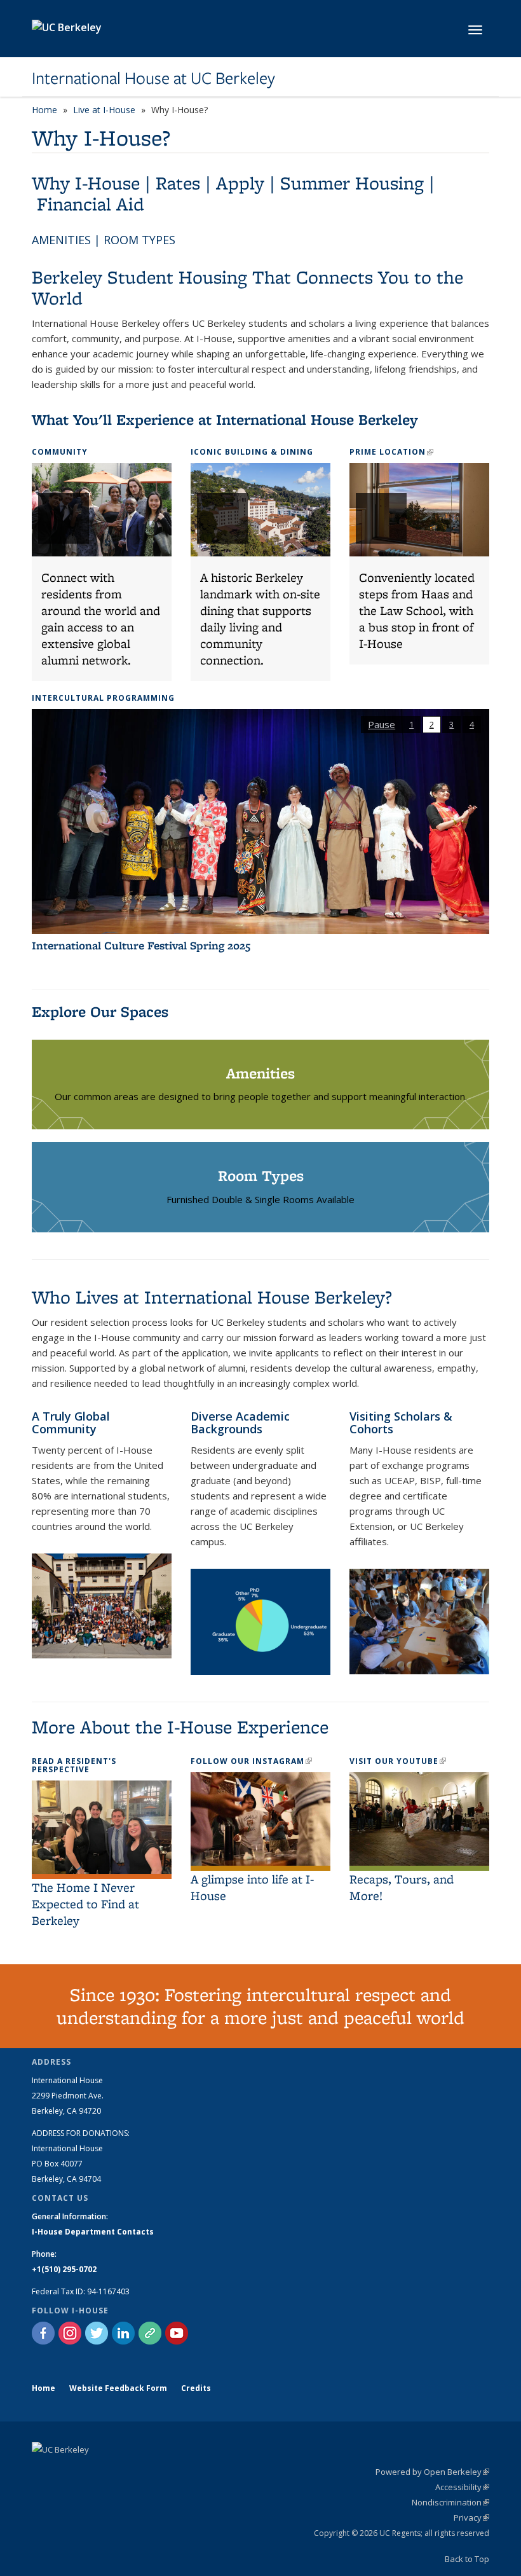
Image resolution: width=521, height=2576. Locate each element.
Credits (196, 2388)
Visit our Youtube (398, 1761)
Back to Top (467, 2559)
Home (44, 110)
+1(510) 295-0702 (64, 2269)
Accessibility (462, 2487)
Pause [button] (382, 724)
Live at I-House (104, 110)
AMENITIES (61, 240)
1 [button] (411, 724)
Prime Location (391, 452)
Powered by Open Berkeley (432, 2472)
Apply (240, 183)
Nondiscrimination (450, 2502)
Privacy (471, 2517)
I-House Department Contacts (93, 2232)
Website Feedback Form (118, 2388)
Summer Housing (352, 183)
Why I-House (86, 183)
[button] (102, 572)
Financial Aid (91, 204)
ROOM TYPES (139, 240)
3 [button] (451, 724)
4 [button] (472, 724)
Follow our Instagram (251, 1761)
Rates (178, 183)
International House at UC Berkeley (153, 78)
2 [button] (432, 724)
